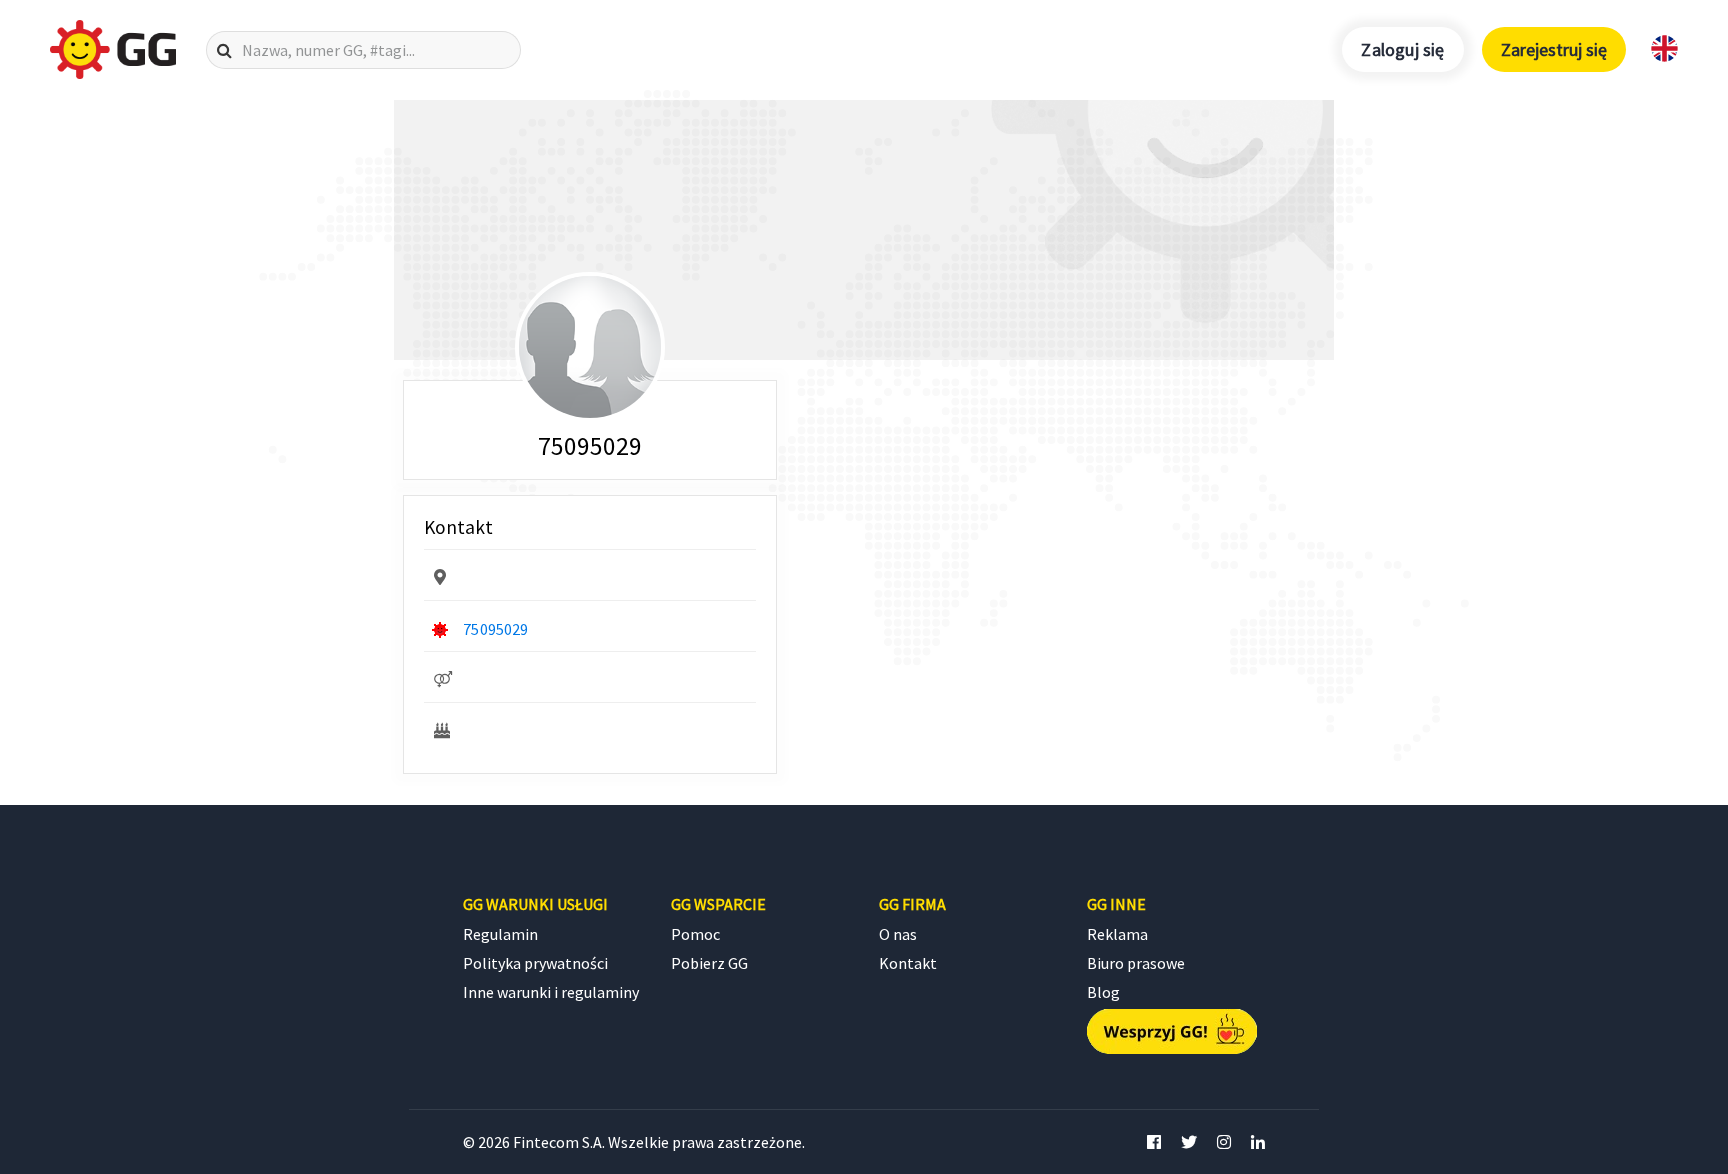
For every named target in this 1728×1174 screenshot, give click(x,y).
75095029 (495, 629)
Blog (1103, 992)
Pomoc (695, 934)
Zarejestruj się (1554, 49)
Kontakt (908, 963)
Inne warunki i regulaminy (551, 992)
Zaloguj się (1402, 49)
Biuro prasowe (1136, 963)
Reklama (1117, 934)
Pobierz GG (709, 963)
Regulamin (500, 934)
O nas (898, 934)
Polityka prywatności (535, 963)
